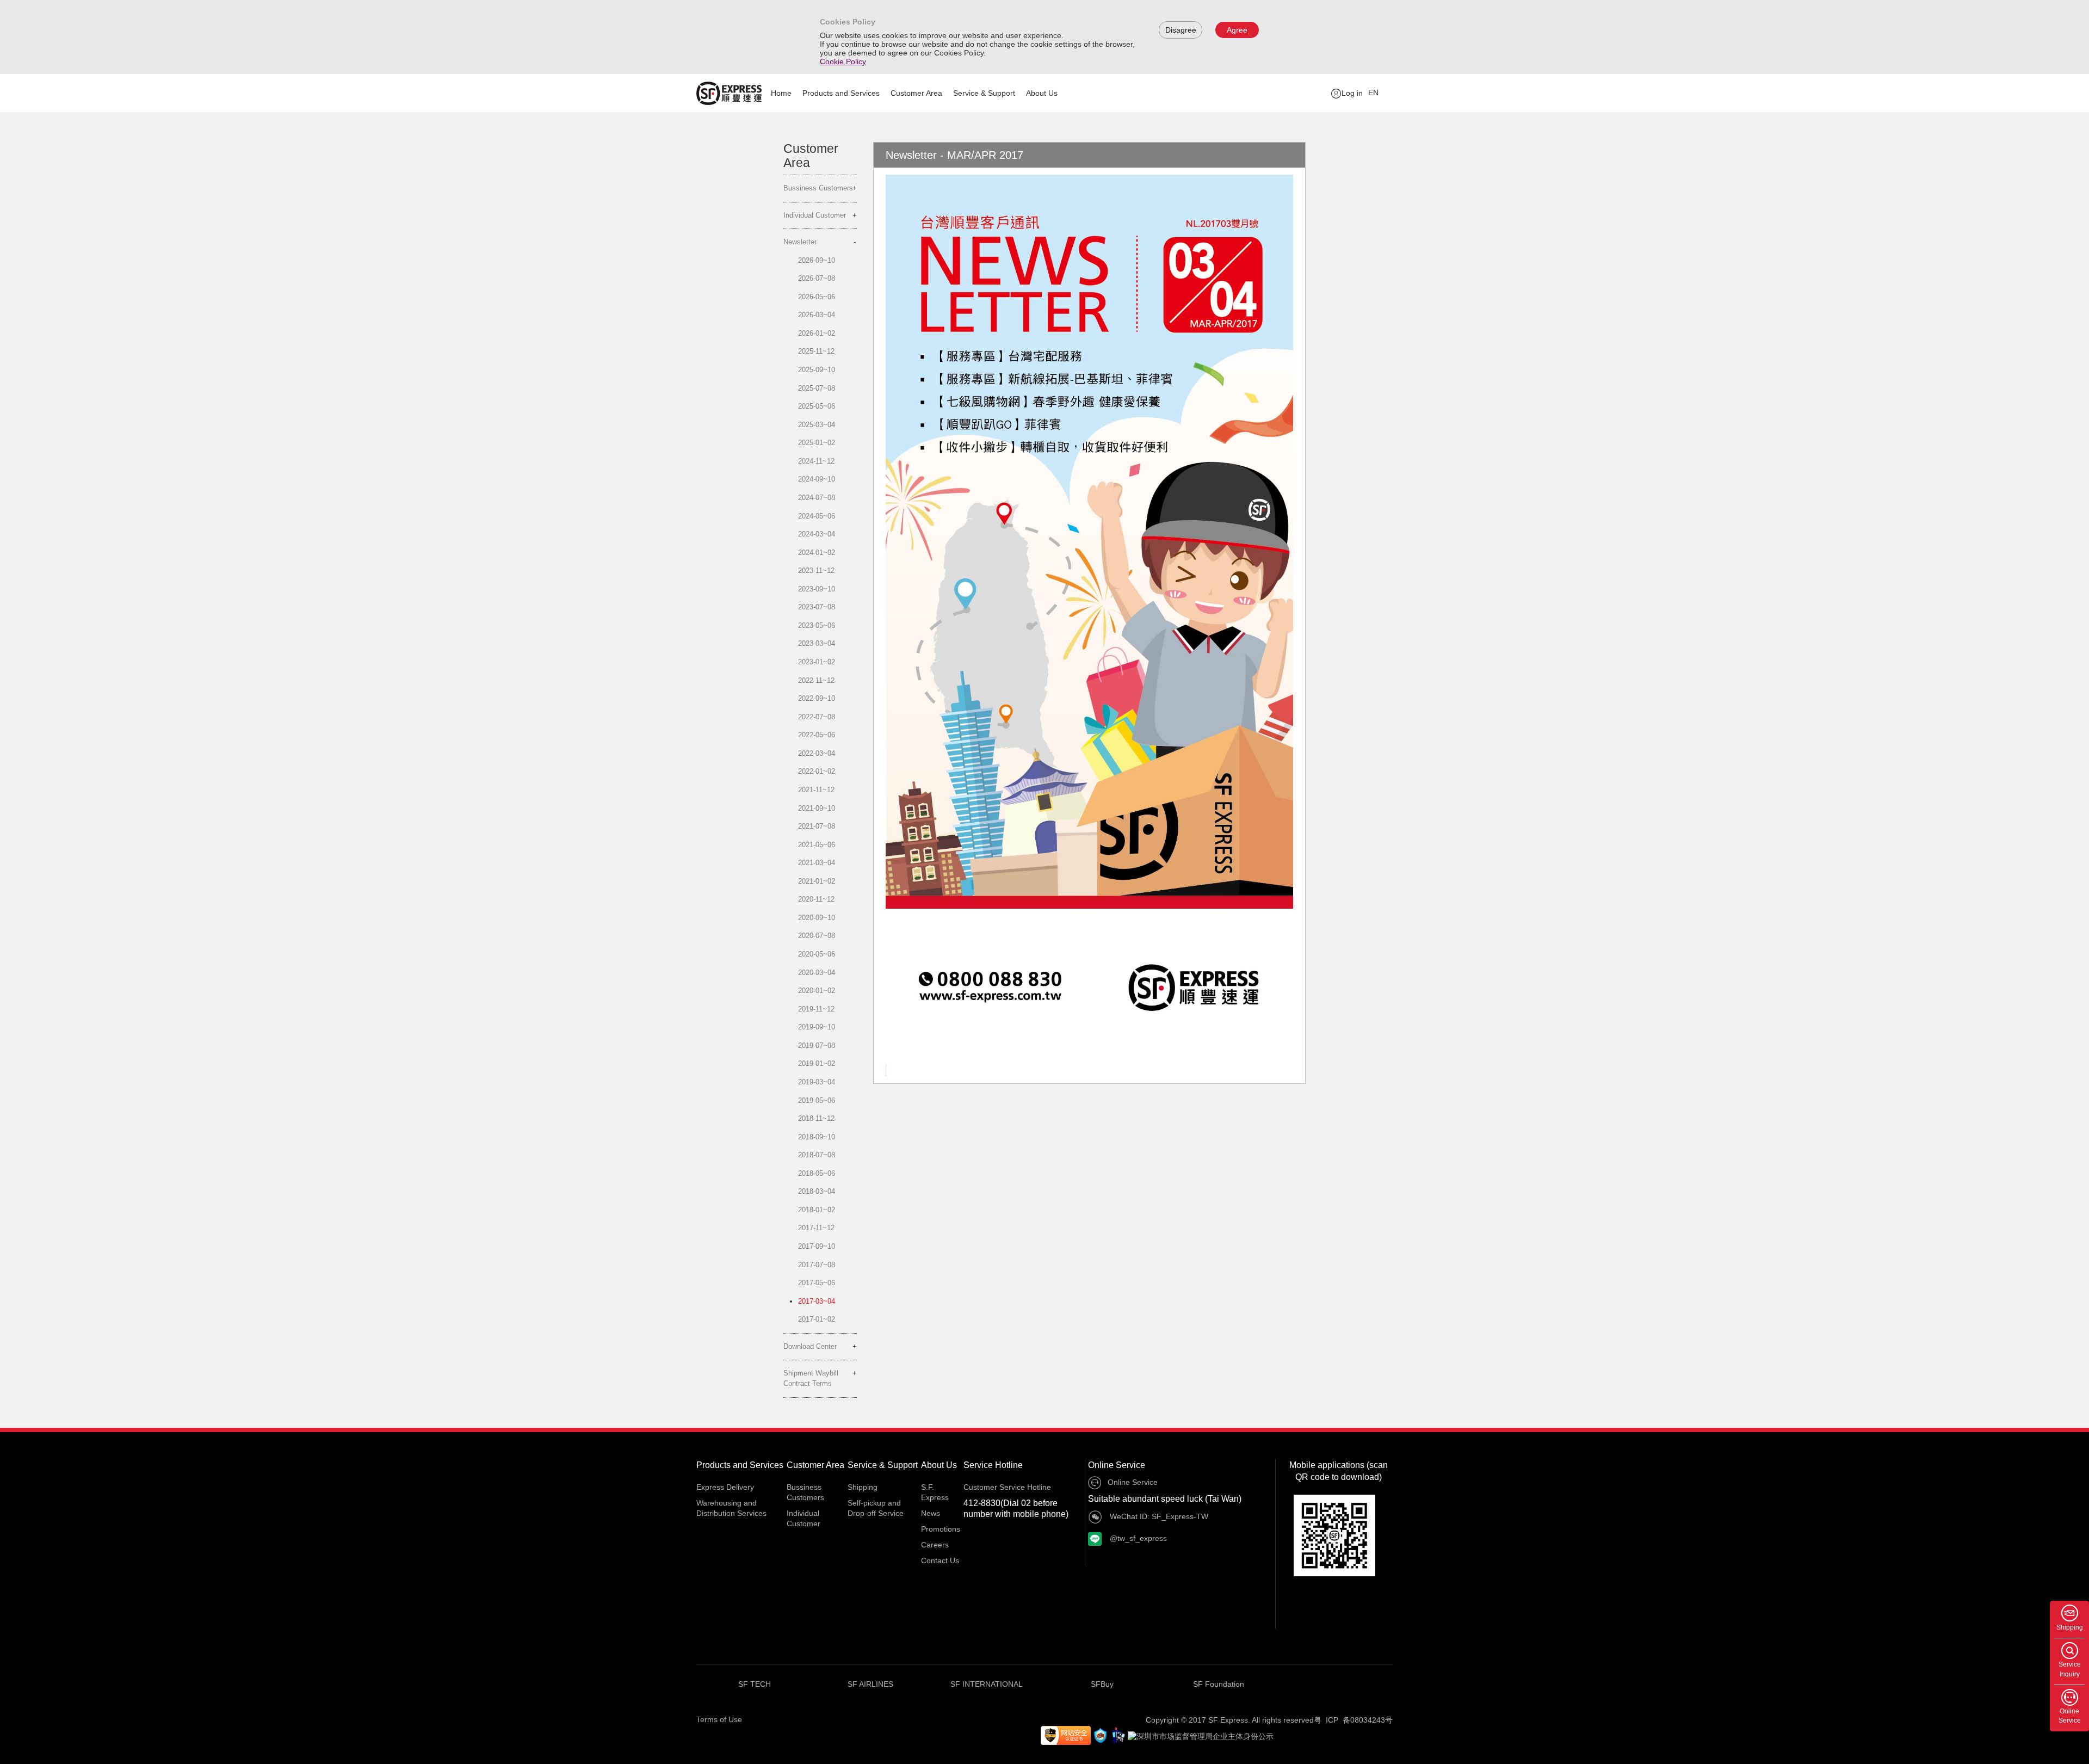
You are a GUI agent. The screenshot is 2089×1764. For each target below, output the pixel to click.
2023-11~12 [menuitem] (816, 570)
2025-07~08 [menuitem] (817, 388)
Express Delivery (725, 1487)
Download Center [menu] (810, 1346)
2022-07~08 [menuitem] (817, 717)
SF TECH (755, 1684)
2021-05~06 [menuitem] (817, 845)
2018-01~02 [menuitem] (817, 1210)
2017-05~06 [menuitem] (817, 1283)
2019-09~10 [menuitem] (817, 1027)
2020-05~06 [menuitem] (817, 954)
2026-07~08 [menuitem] (817, 278)
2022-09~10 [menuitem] (817, 698)
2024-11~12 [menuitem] (816, 461)
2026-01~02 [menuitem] (817, 333)
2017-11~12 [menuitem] (816, 1228)
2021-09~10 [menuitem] (817, 808)
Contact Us (940, 1561)
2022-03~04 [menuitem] (817, 753)
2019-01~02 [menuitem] (817, 1063)
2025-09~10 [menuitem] (817, 370)
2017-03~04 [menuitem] (817, 1301)
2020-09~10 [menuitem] (817, 918)
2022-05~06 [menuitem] (817, 735)
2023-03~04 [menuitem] (817, 643)
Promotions (941, 1529)
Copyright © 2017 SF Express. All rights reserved (1230, 1720)
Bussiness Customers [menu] (818, 188)
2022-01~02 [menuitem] (817, 771)
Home (781, 93)
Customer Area (916, 93)
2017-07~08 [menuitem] (817, 1265)
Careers (935, 1545)
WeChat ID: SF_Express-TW (1158, 1516)
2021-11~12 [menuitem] (816, 790)
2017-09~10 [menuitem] (817, 1246)
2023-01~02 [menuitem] (817, 662)
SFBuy (1102, 1684)
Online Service (1117, 1465)
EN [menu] (1373, 92)
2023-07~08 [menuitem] (817, 607)
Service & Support (984, 93)
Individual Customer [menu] (815, 215)
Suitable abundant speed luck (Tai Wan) (1165, 1499)
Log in (1352, 93)
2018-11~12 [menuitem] (816, 1118)
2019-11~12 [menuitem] (816, 1009)
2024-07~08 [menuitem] (817, 498)
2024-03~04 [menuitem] (817, 534)
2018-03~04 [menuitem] (817, 1191)
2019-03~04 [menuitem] (817, 1082)
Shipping (863, 1487)
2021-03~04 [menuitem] (817, 863)
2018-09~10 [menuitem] (817, 1137)
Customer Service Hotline (1007, 1487)
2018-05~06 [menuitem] (817, 1173)
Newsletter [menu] (800, 242)
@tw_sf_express (1137, 1538)
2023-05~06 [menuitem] (817, 625)
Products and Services (841, 93)
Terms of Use (719, 1719)
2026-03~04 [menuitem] (817, 315)
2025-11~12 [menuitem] (816, 351)
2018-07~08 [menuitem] (817, 1155)
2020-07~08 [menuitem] (817, 936)
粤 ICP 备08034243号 (1353, 1720)
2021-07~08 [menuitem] (817, 826)
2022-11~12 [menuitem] (816, 680)
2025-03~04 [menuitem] (817, 425)
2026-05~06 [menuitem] (817, 297)
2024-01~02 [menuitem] (817, 553)
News (931, 1513)
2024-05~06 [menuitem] (817, 516)
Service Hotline (993, 1465)
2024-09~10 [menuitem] (817, 479)
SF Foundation (1219, 1684)
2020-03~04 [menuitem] (817, 973)
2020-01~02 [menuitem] (817, 991)
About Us (1042, 93)
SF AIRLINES (870, 1684)
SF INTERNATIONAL (987, 1684)
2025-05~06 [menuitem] (817, 406)
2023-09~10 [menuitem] (817, 589)
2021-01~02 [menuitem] (817, 881)
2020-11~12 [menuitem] (816, 899)
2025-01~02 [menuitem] (817, 443)
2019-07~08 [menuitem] (817, 1046)
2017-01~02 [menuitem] (817, 1319)
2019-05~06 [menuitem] (817, 1100)
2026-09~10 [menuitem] (817, 260)
